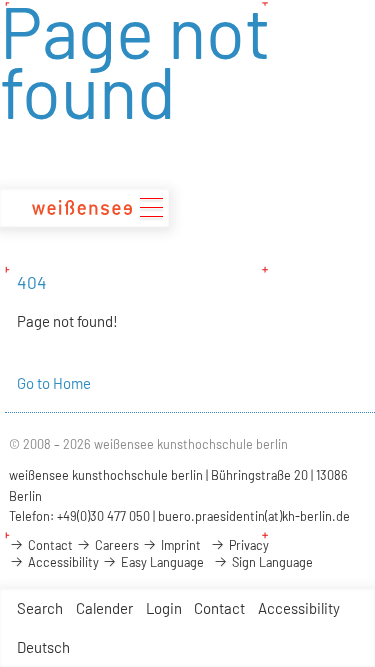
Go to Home (54, 383)
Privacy (247, 545)
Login (164, 608)
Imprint (179, 545)
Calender (104, 608)
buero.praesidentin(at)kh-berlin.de (254, 516)
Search (40, 608)
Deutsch (43, 647)
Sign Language (271, 562)
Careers (115, 545)
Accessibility (299, 608)
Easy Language (161, 562)
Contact (219, 608)
